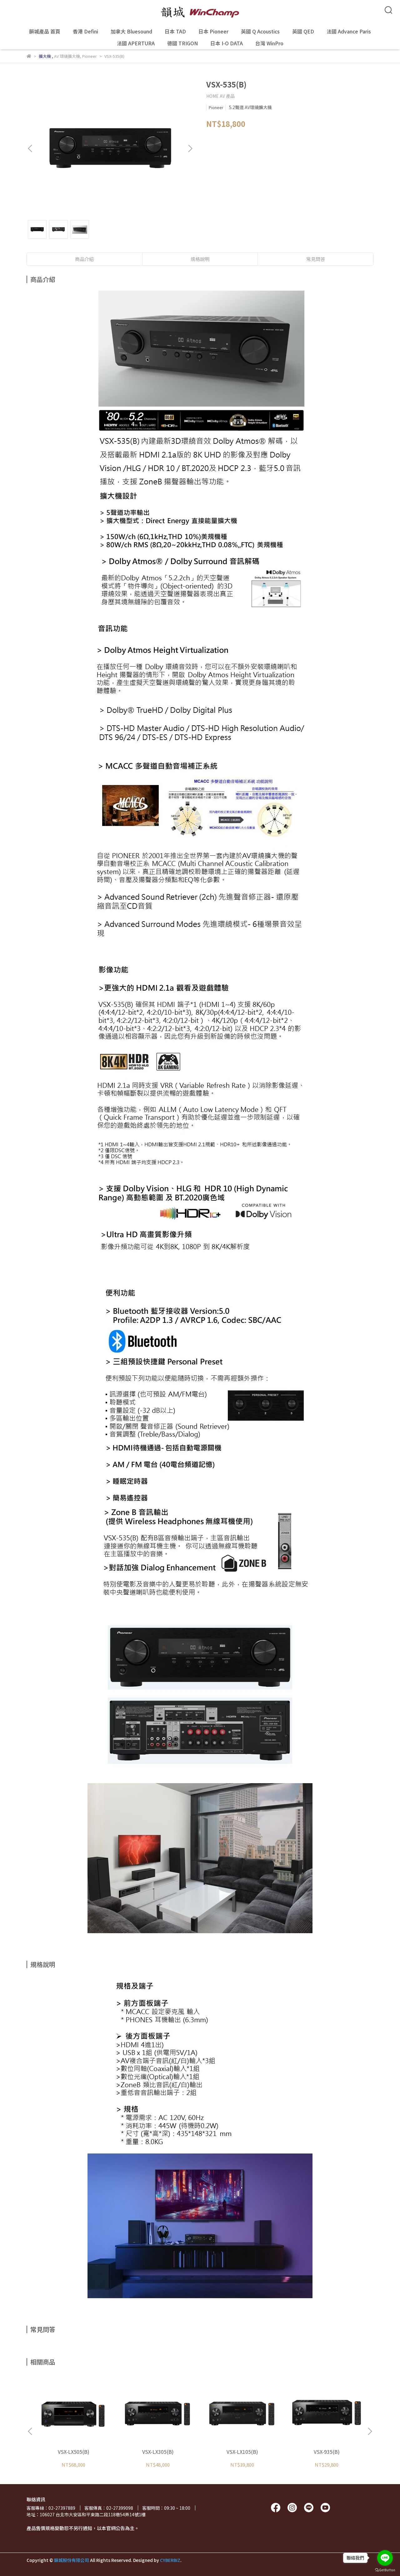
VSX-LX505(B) (74, 2452)
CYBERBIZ (170, 2560)
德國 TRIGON (182, 43)
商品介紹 (84, 259)
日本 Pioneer (213, 31)
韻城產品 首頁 (45, 31)
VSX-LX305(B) (158, 2452)
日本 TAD (175, 31)
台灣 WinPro (269, 43)
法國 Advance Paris (349, 31)
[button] (190, 148)
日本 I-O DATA (227, 43)
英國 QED (303, 31)
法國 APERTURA (136, 43)
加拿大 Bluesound (131, 31)
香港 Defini (85, 31)
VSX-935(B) (327, 2452)
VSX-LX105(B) (242, 2452)
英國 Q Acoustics (260, 31)
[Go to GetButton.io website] (385, 2570)
